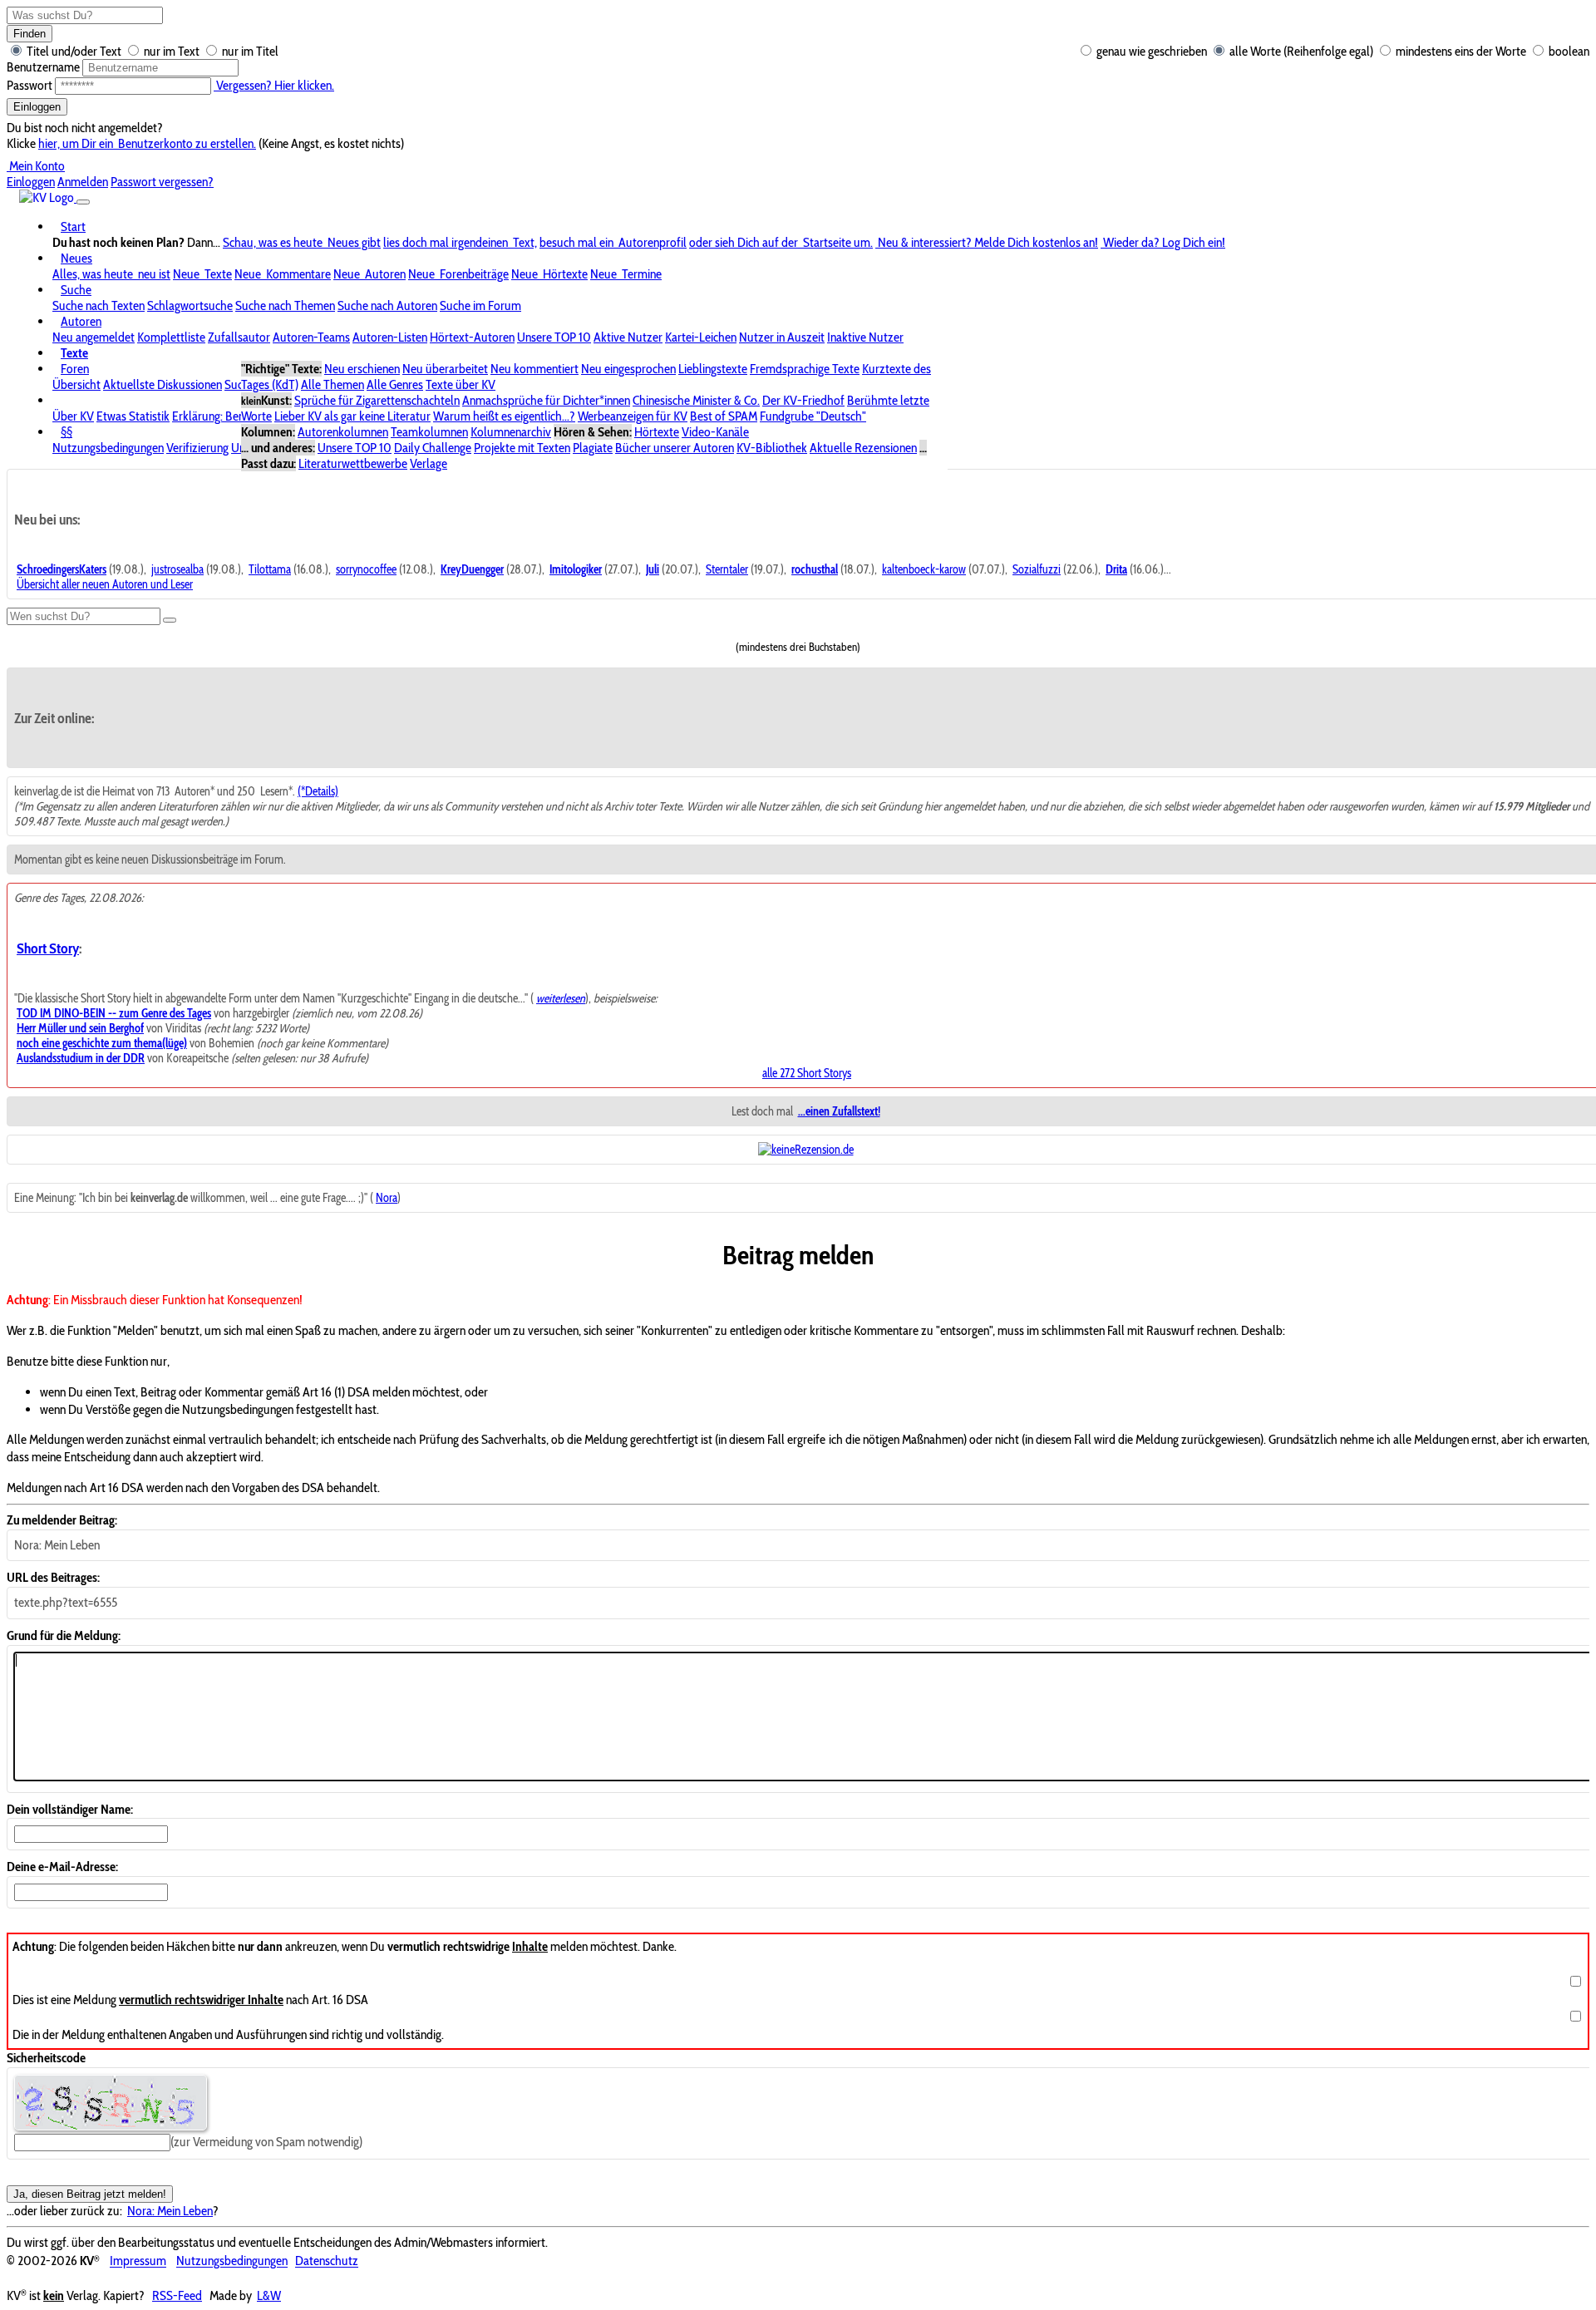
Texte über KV (461, 384)
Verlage (429, 463)
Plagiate (593, 448)
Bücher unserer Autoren (675, 448)
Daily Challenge (433, 448)
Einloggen (37, 107)
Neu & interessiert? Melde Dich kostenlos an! (987, 242)
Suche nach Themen (285, 305)
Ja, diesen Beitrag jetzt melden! (90, 2194)
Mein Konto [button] (36, 166)
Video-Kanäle (715, 432)
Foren (75, 369)
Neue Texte (202, 274)
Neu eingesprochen (628, 369)
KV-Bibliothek (772, 448)
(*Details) (318, 791)
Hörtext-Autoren (472, 337)
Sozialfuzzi (1037, 569)
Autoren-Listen (390, 337)
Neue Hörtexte (549, 274)
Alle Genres (395, 384)
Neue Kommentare (283, 274)
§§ (66, 432)
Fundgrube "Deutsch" (813, 416)
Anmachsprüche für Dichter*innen (546, 400)
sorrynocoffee (366, 569)
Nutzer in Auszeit (782, 337)
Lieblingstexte (713, 369)
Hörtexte (657, 432)
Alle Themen (332, 384)
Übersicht (76, 384)
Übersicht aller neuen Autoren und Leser (105, 584)
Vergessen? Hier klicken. (274, 85)
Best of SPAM (724, 416)
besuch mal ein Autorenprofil (613, 242)
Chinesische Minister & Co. (696, 400)
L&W (269, 2295)
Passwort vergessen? (162, 182)
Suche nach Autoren (387, 305)
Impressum (138, 2261)
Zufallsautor (239, 337)
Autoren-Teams (311, 337)
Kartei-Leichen (701, 337)
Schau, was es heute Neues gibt (302, 242)
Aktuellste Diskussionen (163, 384)
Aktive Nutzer (628, 337)
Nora (387, 1198)
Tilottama (270, 569)
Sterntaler (727, 569)
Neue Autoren (369, 274)
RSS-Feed (177, 2295)
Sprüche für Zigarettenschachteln (377, 400)
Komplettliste (171, 337)
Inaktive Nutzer (865, 337)
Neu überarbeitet (445, 369)
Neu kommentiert (534, 369)
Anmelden (83, 182)
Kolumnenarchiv (511, 432)
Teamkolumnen (429, 432)
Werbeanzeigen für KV (633, 416)
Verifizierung (197, 448)
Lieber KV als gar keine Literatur (352, 416)
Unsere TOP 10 (554, 337)
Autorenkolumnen (343, 432)
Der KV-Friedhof (803, 400)
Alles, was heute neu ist (111, 274)
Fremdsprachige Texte (805, 369)
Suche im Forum (480, 305)
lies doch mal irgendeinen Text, (460, 242)
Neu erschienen (362, 369)
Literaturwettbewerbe (353, 463)
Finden (30, 34)
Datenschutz (327, 2261)
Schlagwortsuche (190, 305)
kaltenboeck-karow (924, 569)
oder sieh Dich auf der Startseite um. (781, 242)
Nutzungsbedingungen (108, 448)
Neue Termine (626, 274)
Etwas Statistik (133, 416)
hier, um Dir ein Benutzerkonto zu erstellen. (147, 143)
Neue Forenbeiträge (458, 274)
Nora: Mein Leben (170, 2211)
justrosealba (177, 569)
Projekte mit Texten (522, 448)
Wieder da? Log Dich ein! (1163, 242)
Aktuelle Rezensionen (863, 448)
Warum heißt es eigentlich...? (504, 416)
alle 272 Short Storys (807, 1073)
